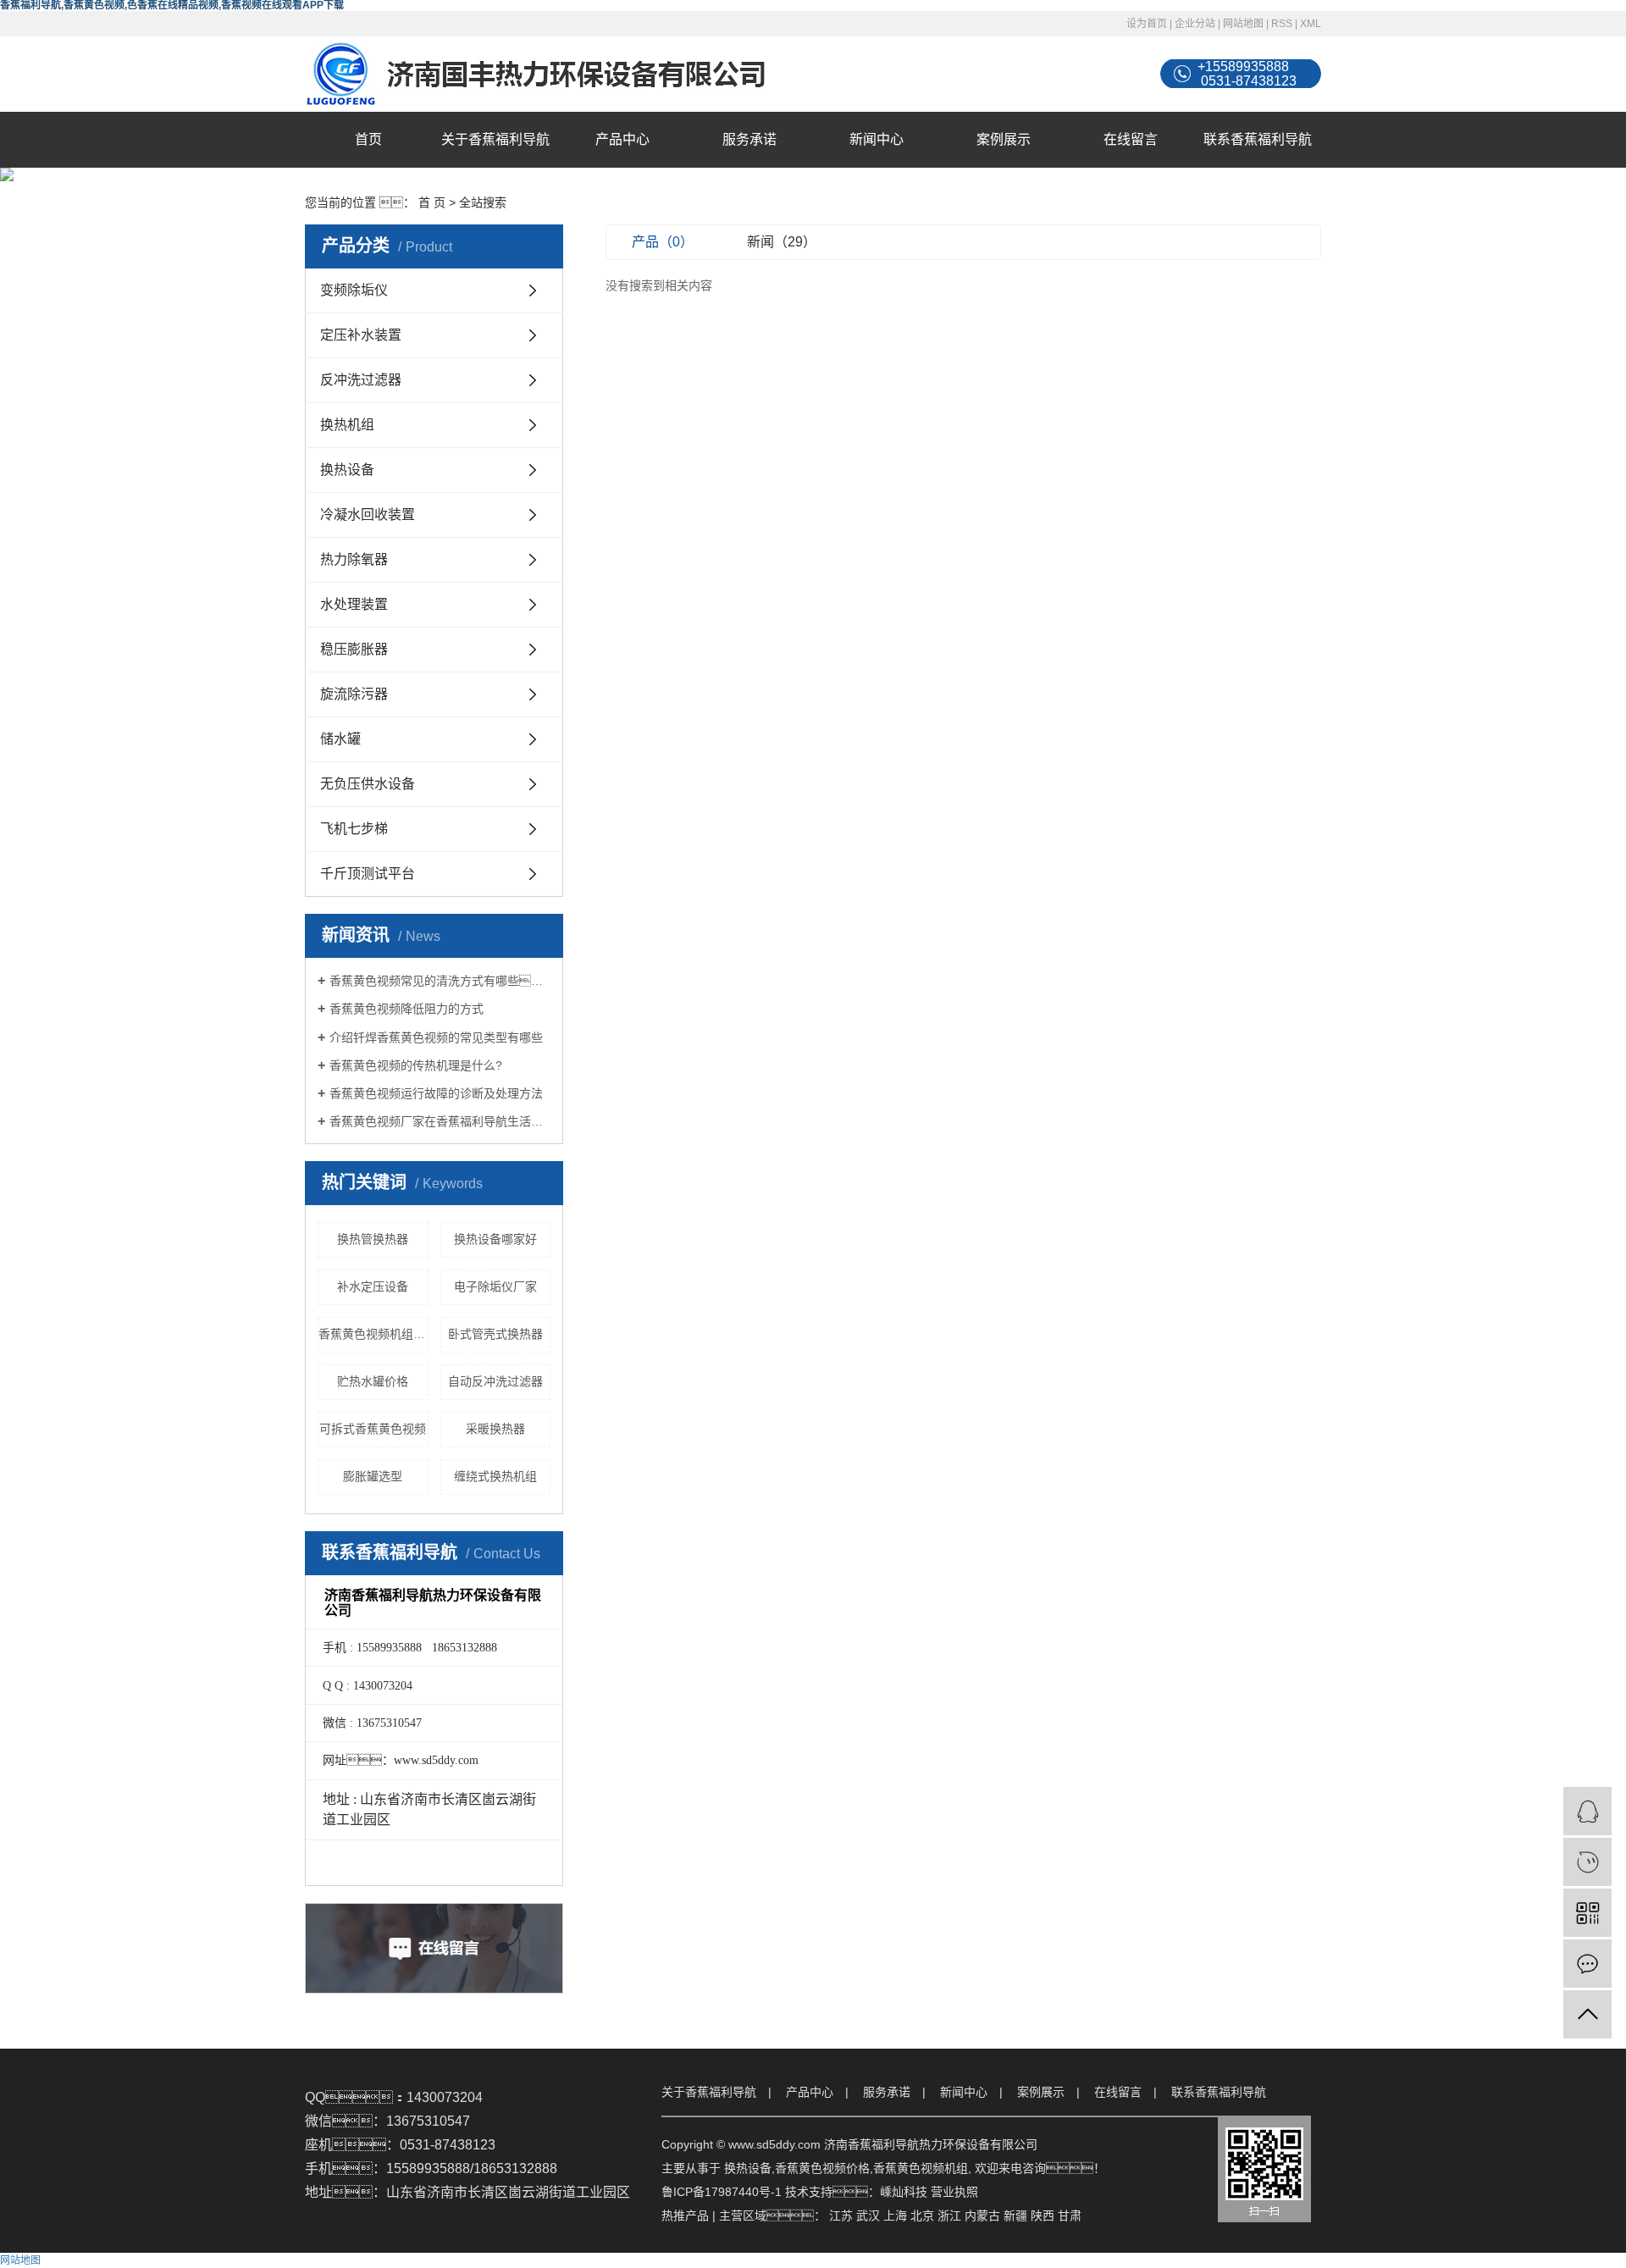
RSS (1282, 24)
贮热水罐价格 (373, 1381)
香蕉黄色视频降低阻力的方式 (406, 1009)
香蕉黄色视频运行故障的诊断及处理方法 (436, 1093)
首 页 (432, 202)
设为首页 (1147, 24)
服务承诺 (749, 139)
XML (1311, 24)
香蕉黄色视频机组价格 (373, 1334)
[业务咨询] (1587, 1811)
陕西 (1043, 2215)
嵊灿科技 (904, 2192)
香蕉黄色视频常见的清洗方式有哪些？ (440, 981)
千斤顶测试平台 (368, 874)
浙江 (949, 2215)
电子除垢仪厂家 (495, 1286)
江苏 (841, 2215)
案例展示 (1004, 139)
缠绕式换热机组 (495, 1476)
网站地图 (1243, 24)
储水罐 (340, 739)
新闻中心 (877, 139)
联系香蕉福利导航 (1258, 139)
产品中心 (622, 139)
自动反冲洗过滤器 (495, 1381)
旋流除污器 (354, 694)
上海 (895, 2215)
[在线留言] (1587, 1964)
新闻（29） (782, 242)
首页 (368, 139)
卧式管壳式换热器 (495, 1334)
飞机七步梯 (354, 829)
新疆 (1015, 2215)
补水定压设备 (373, 1286)
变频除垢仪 (354, 290)
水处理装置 (354, 604)
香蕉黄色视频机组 (921, 2168)
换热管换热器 (373, 1239)
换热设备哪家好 (495, 1239)
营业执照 (954, 2192)
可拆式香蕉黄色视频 (373, 1429)
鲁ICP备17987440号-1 (722, 2192)
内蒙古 (982, 2215)
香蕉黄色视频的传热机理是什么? (416, 1065)
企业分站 (1195, 24)
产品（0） (663, 242)
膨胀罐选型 (373, 1476)
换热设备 (347, 470)
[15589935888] (1587, 1862)
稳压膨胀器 (354, 649)
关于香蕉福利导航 (495, 139)
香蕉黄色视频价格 (822, 2168)
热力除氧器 (354, 559)
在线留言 (1131, 139)
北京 (922, 2215)
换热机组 (347, 425)
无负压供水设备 (368, 784)
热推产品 (685, 2215)
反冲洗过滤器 (361, 380)
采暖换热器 (495, 1429)
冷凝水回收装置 (368, 514)
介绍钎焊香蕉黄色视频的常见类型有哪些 (436, 1037)
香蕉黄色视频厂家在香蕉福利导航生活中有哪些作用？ (440, 1121)
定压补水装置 (361, 335)
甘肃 (1070, 2215)
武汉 (868, 2215)
